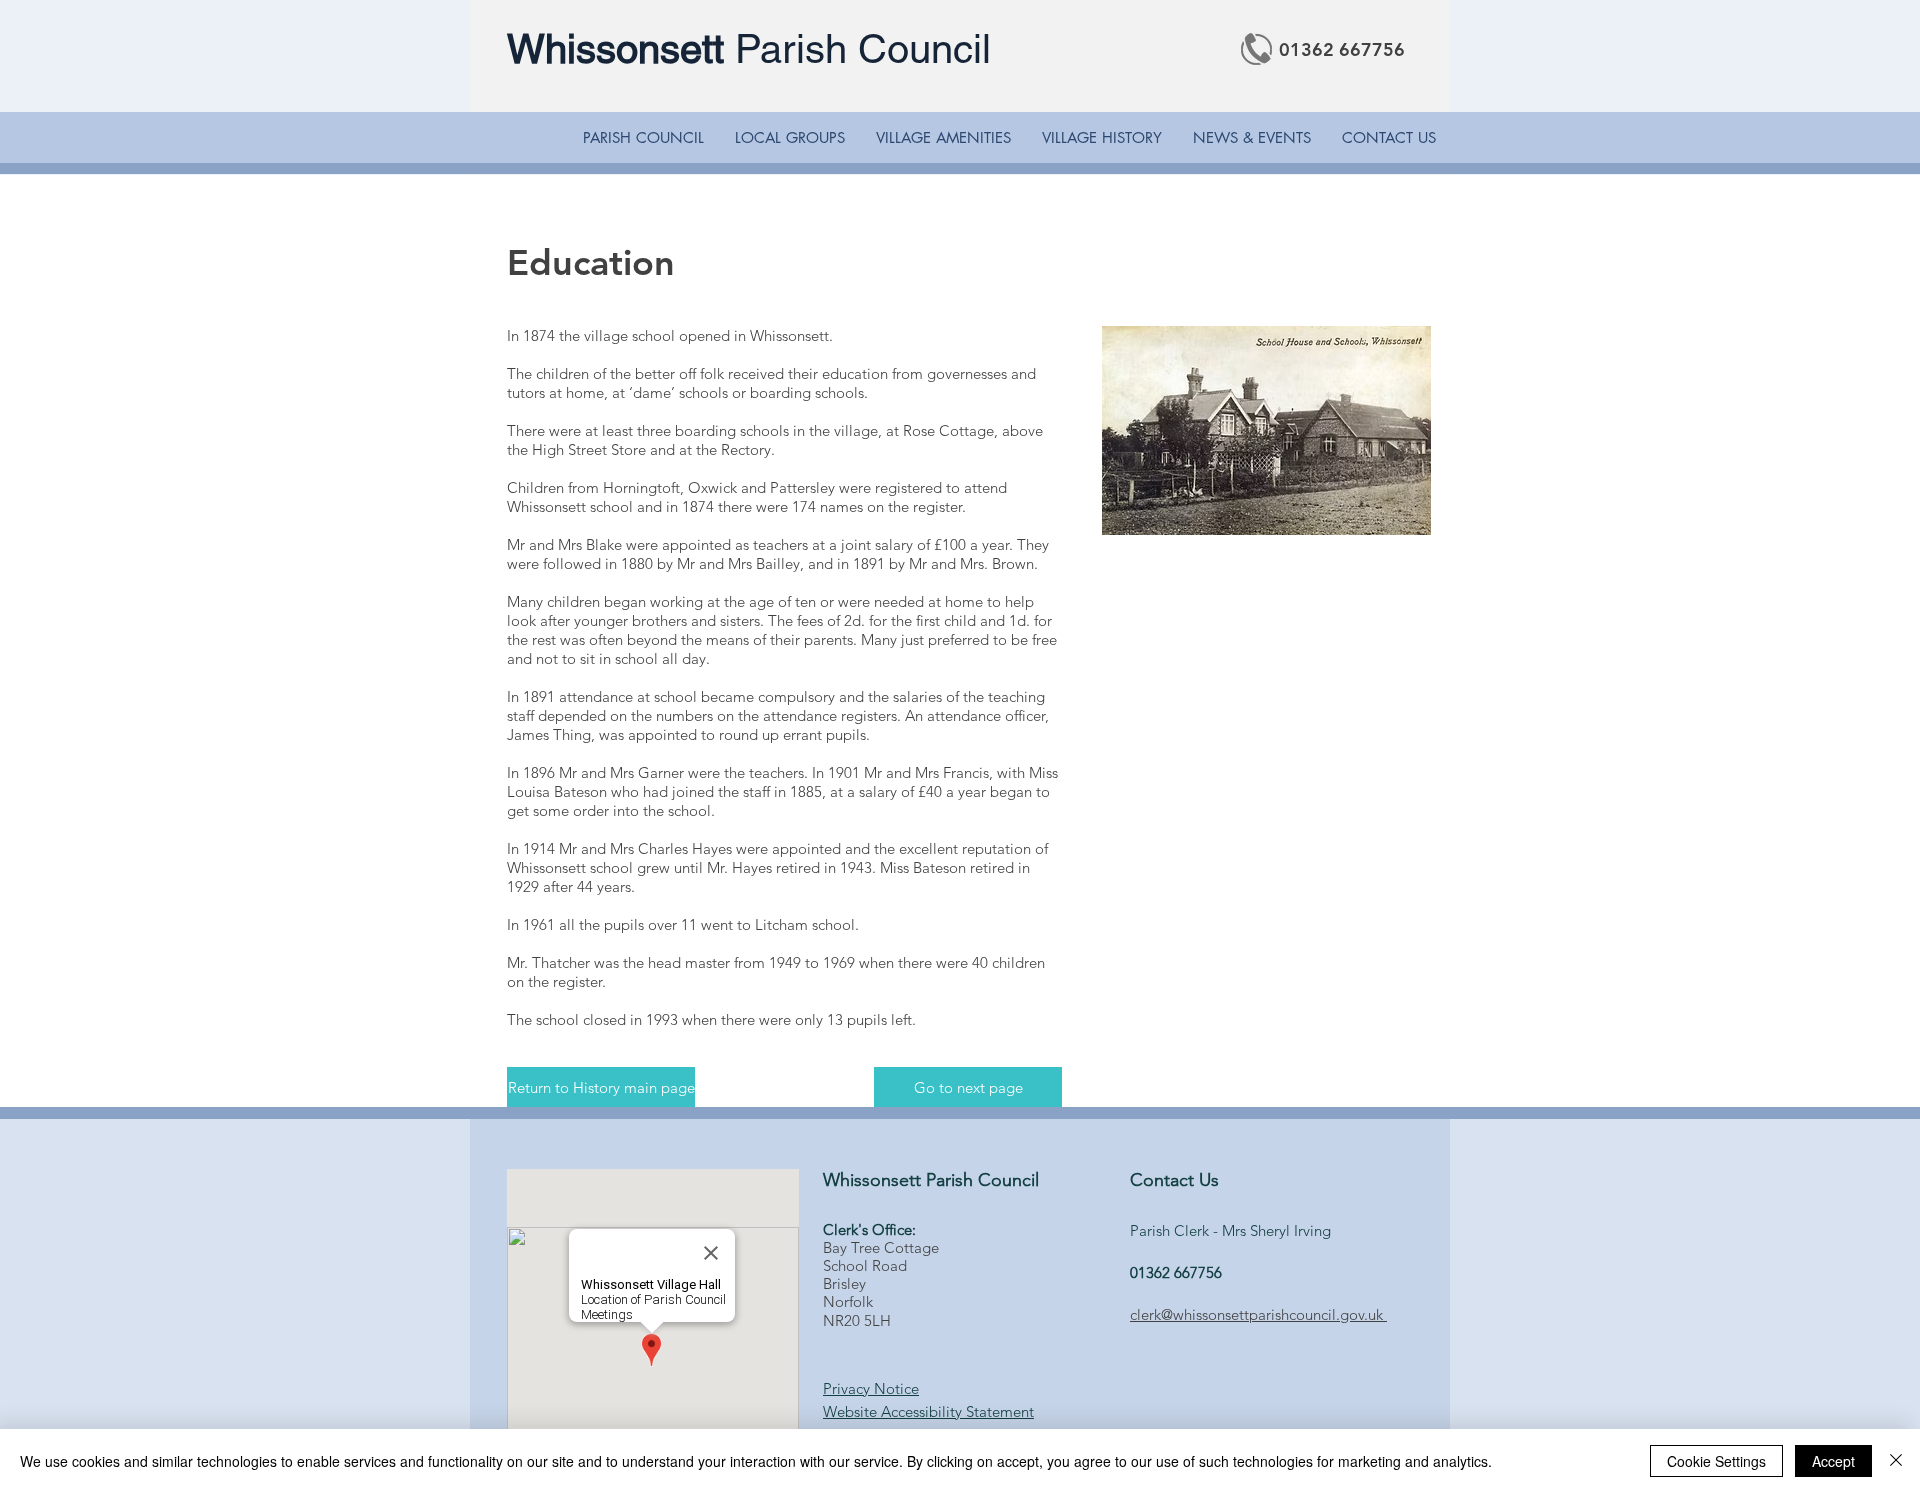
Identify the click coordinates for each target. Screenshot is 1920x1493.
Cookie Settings (1716, 1461)
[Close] (1896, 1461)
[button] (643, 138)
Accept (1833, 1461)
